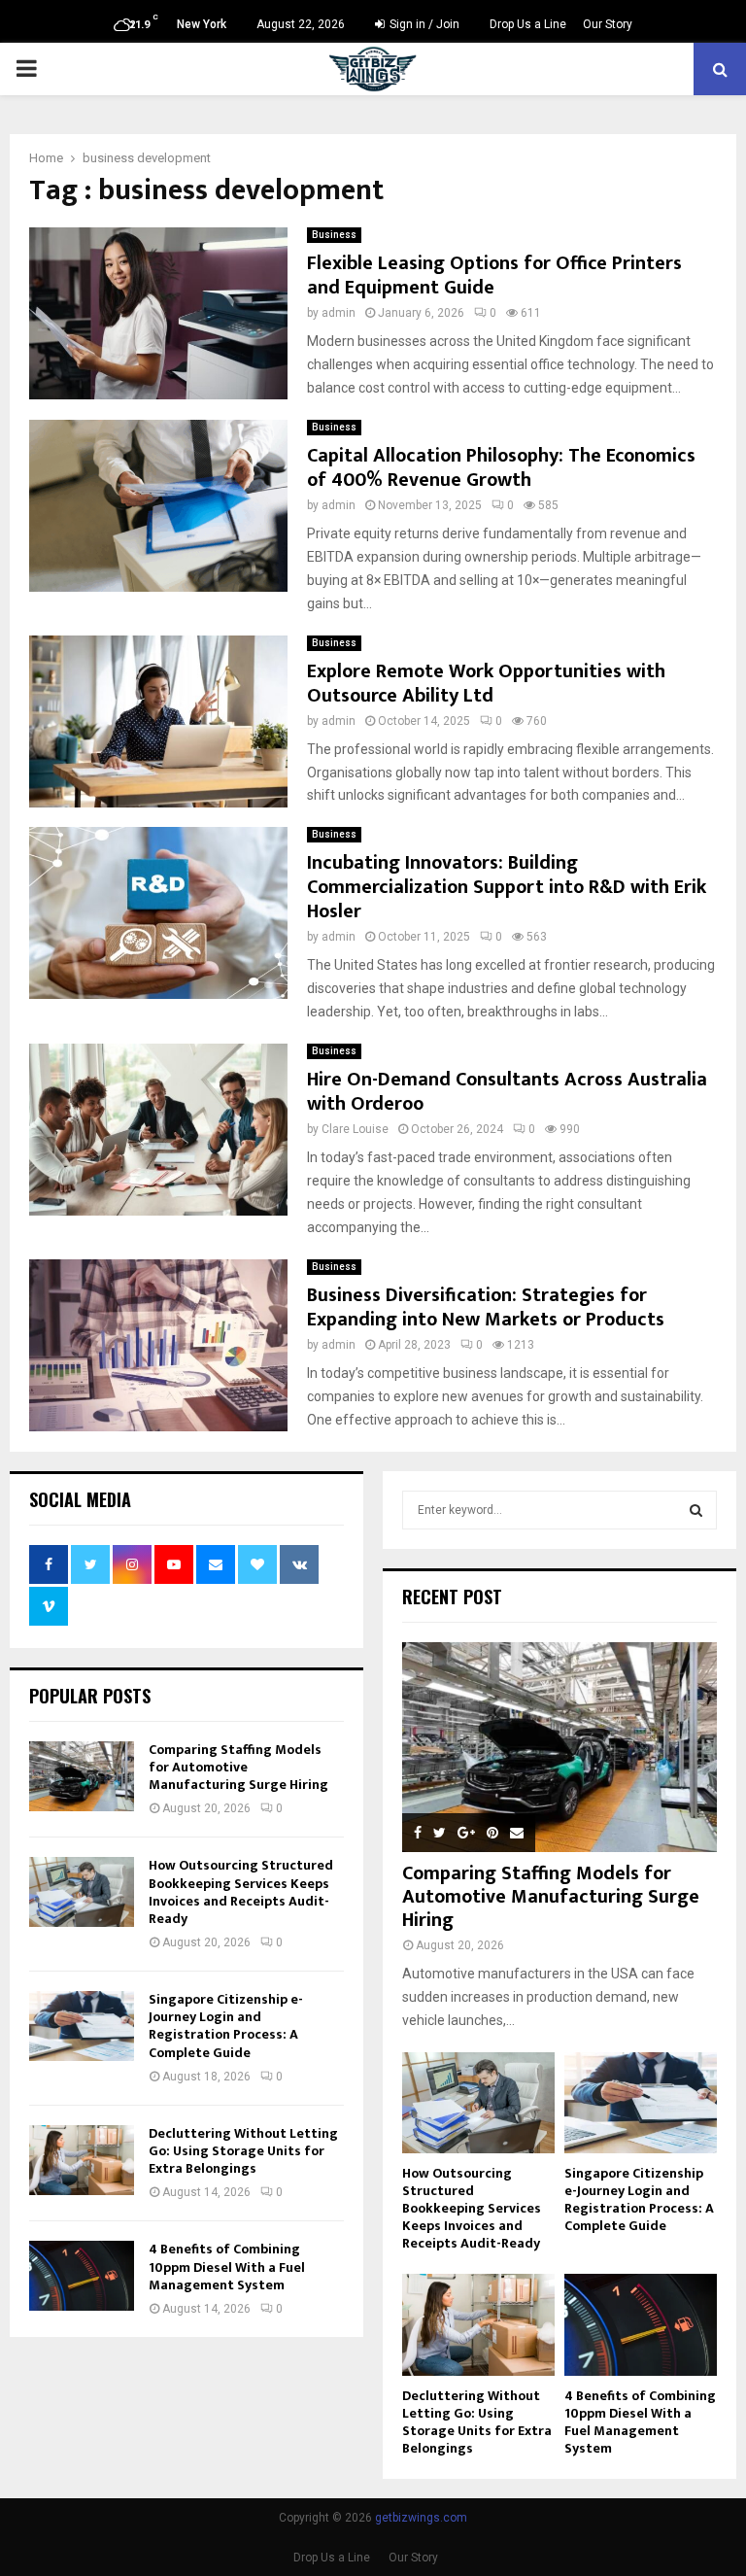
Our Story (608, 24)
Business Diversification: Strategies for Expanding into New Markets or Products (486, 1307)
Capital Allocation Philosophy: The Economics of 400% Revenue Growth (501, 468)
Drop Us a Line (528, 24)
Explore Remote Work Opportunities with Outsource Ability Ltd (486, 684)
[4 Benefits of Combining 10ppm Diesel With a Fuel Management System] (82, 2276)
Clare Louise (355, 1129)
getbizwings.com (421, 2518)
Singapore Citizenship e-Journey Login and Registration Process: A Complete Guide (226, 2026)
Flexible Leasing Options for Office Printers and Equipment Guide (494, 275)
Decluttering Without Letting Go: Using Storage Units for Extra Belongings (243, 2151)
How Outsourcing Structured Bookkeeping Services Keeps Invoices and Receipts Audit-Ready (241, 1892)
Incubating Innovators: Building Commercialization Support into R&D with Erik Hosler (507, 887)
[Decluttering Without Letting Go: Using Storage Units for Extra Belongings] (82, 2160)
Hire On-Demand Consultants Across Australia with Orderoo (507, 1092)
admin (339, 313)
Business (334, 235)
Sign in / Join (423, 24)
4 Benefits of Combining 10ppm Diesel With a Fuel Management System (227, 2267)
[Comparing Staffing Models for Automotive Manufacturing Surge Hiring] (82, 1776)
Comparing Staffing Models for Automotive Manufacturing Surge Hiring (238, 1767)
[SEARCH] (696, 1510)
